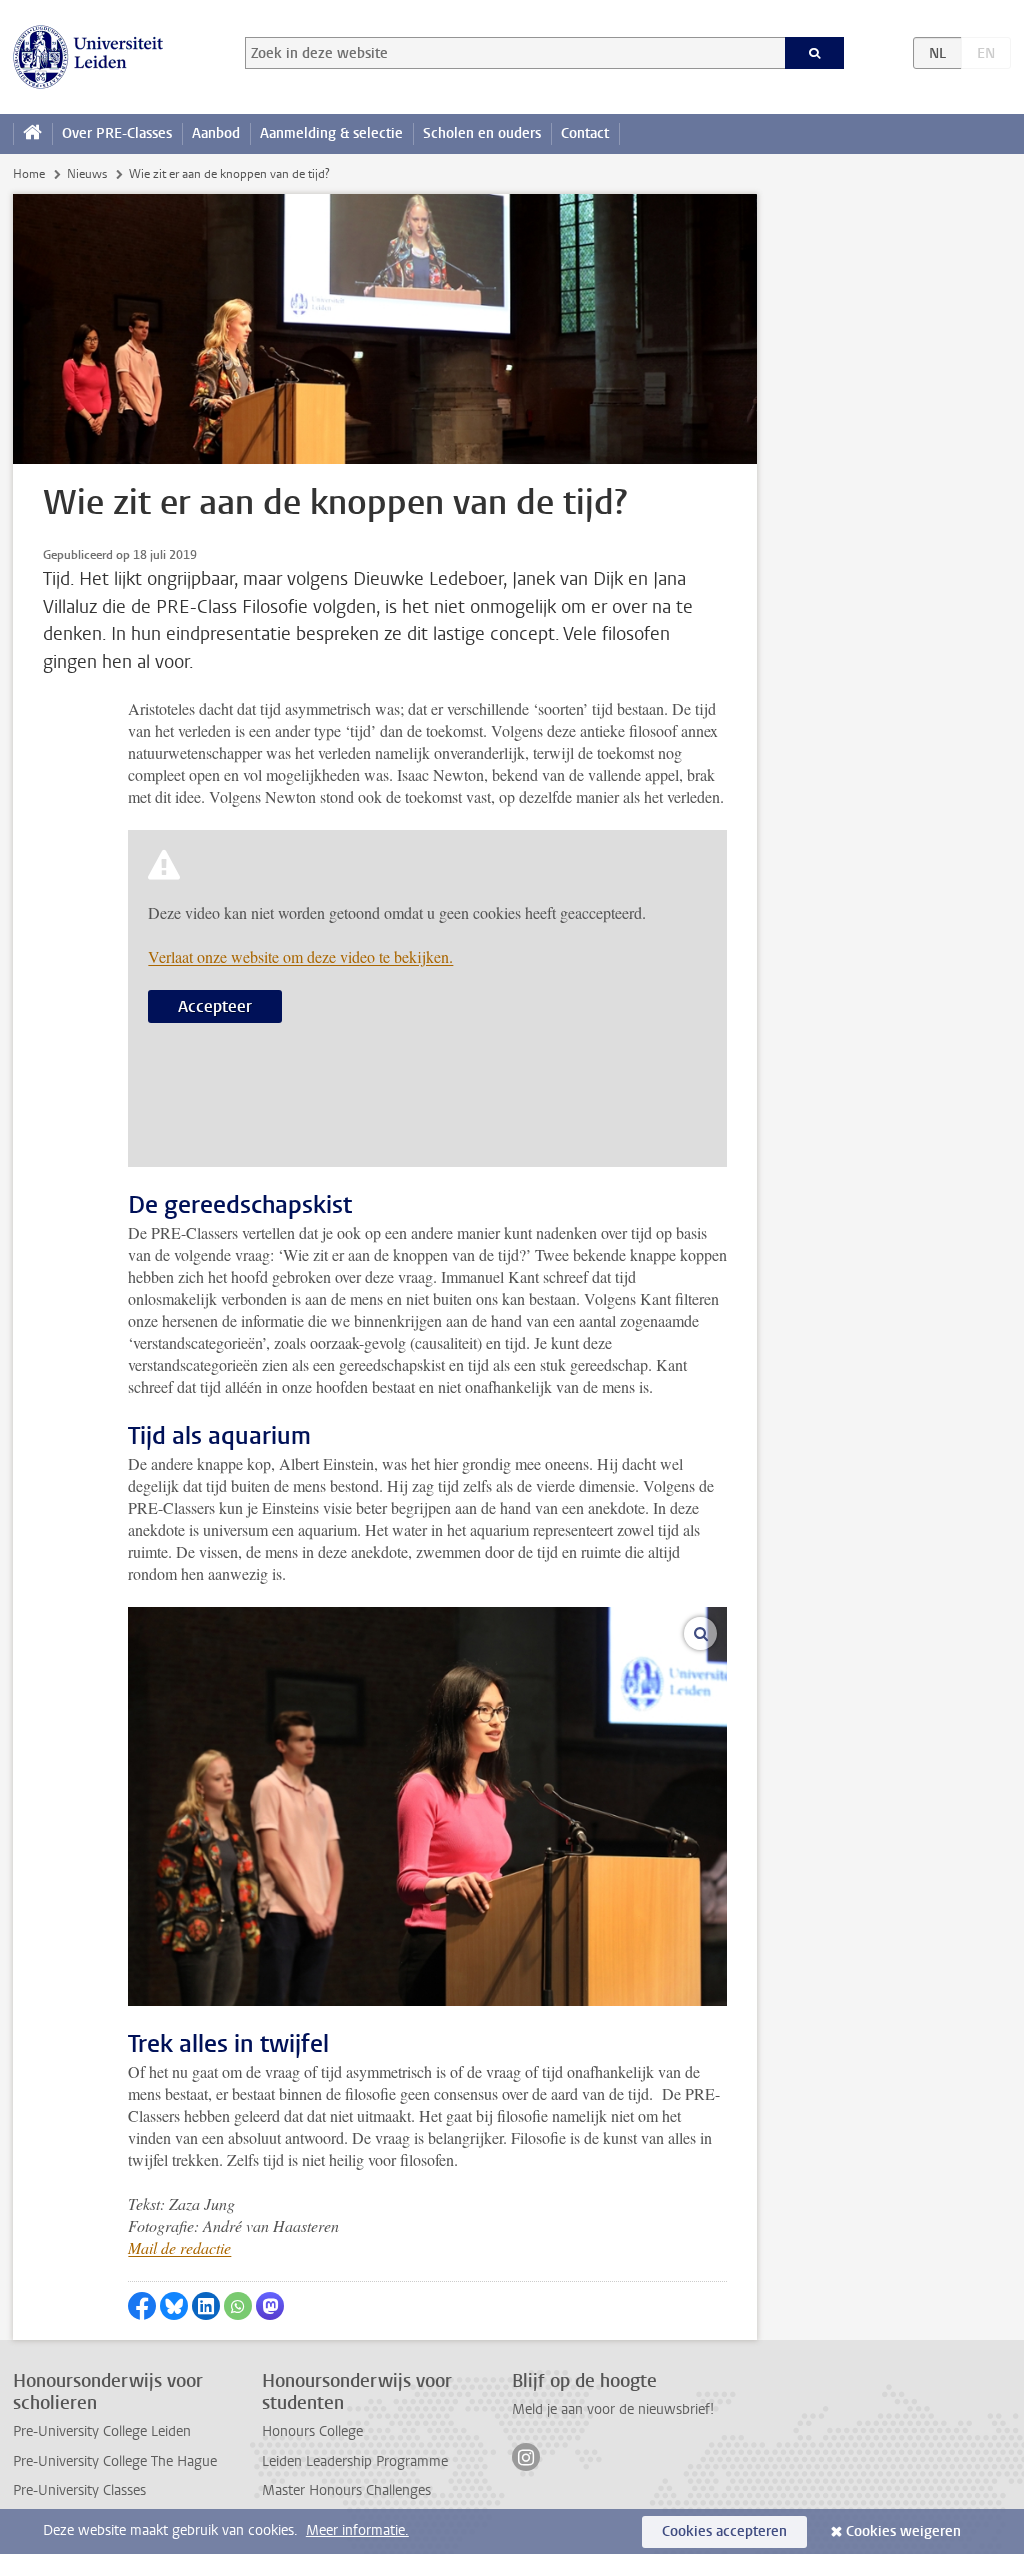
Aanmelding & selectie (331, 133)
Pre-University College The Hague (115, 2461)
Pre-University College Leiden (102, 2431)
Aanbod (216, 133)
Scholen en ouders (482, 133)
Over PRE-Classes (117, 133)
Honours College (312, 2431)
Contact (585, 133)
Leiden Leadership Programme (355, 2461)
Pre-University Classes (79, 2490)
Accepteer (215, 1006)
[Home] (32, 134)
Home (29, 174)
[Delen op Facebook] (142, 2306)
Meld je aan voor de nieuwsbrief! (613, 2409)
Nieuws (87, 174)
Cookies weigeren (903, 2531)
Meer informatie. (357, 2530)
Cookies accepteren (724, 2531)
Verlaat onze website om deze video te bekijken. (300, 956)
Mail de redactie (179, 2247)
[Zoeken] (815, 53)
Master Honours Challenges (346, 2490)
